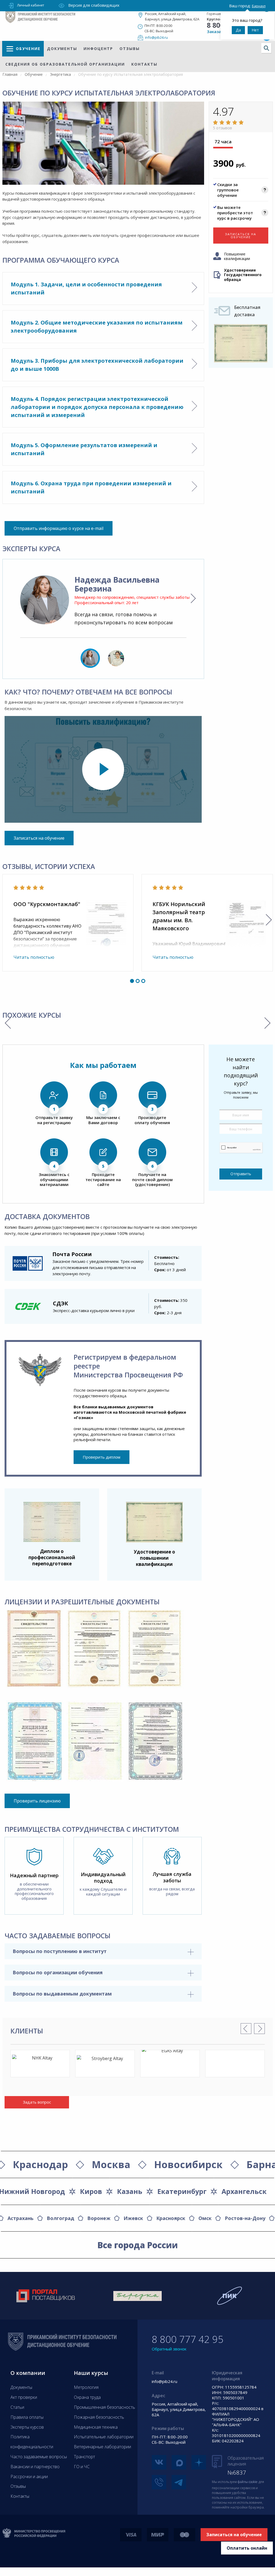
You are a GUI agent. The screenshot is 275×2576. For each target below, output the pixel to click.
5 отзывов (222, 128)
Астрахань (21, 2218)
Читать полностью (34, 957)
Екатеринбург (182, 2191)
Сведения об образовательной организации (65, 64)
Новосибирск (188, 2165)
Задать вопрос (37, 2102)
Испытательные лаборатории (104, 2437)
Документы (62, 49)
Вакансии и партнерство (35, 2467)
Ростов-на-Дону (245, 2218)
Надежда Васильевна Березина (117, 584)
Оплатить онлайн (247, 2548)
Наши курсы (91, 2373)
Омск (205, 2218)
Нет (255, 30)
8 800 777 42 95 (188, 2339)
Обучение (28, 49)
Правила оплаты (27, 2417)
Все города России (138, 2245)
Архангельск (244, 2191)
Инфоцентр (98, 49)
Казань (130, 2191)
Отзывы (130, 49)
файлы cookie (248, 2482)
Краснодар (40, 2165)
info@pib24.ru (156, 37)
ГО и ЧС (82, 2467)
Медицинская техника (96, 2427)
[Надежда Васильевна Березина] (45, 600)
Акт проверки (24, 2397)
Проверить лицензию (37, 1801)
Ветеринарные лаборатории (102, 2447)
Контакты (144, 64)
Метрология (86, 2387)
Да (238, 30)
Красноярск (171, 2218)
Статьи (17, 2407)
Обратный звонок (169, 2349)
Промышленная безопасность (104, 2407)
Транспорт (84, 2457)
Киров (91, 2191)
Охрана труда (87, 2397)
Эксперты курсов (27, 2427)
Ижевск (133, 2218)
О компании (28, 2373)
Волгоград (60, 2218)
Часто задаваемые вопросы (39, 2457)
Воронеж (99, 2218)
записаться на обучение (241, 236)
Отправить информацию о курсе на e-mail (59, 528)
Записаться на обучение (39, 838)
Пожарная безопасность (99, 2417)
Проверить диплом (102, 1457)
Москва (111, 2165)
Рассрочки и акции (29, 2477)
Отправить (241, 1174)
